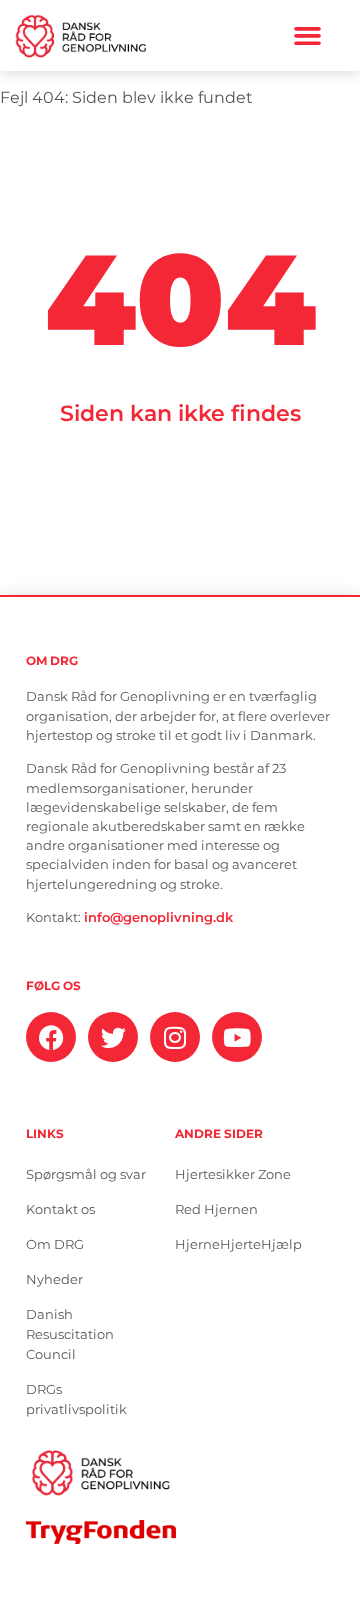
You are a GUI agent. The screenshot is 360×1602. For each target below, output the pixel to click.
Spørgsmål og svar (86, 1174)
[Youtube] (237, 1037)
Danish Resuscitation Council (70, 1334)
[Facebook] (51, 1037)
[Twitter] (113, 1037)
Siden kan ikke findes (180, 413)
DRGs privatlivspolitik (76, 1399)
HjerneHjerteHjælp (238, 1244)
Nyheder (54, 1279)
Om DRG (55, 1244)
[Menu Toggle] (307, 35)
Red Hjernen (216, 1209)
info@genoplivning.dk (158, 917)
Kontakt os (60, 1209)
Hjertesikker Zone (233, 1174)
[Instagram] (175, 1037)
